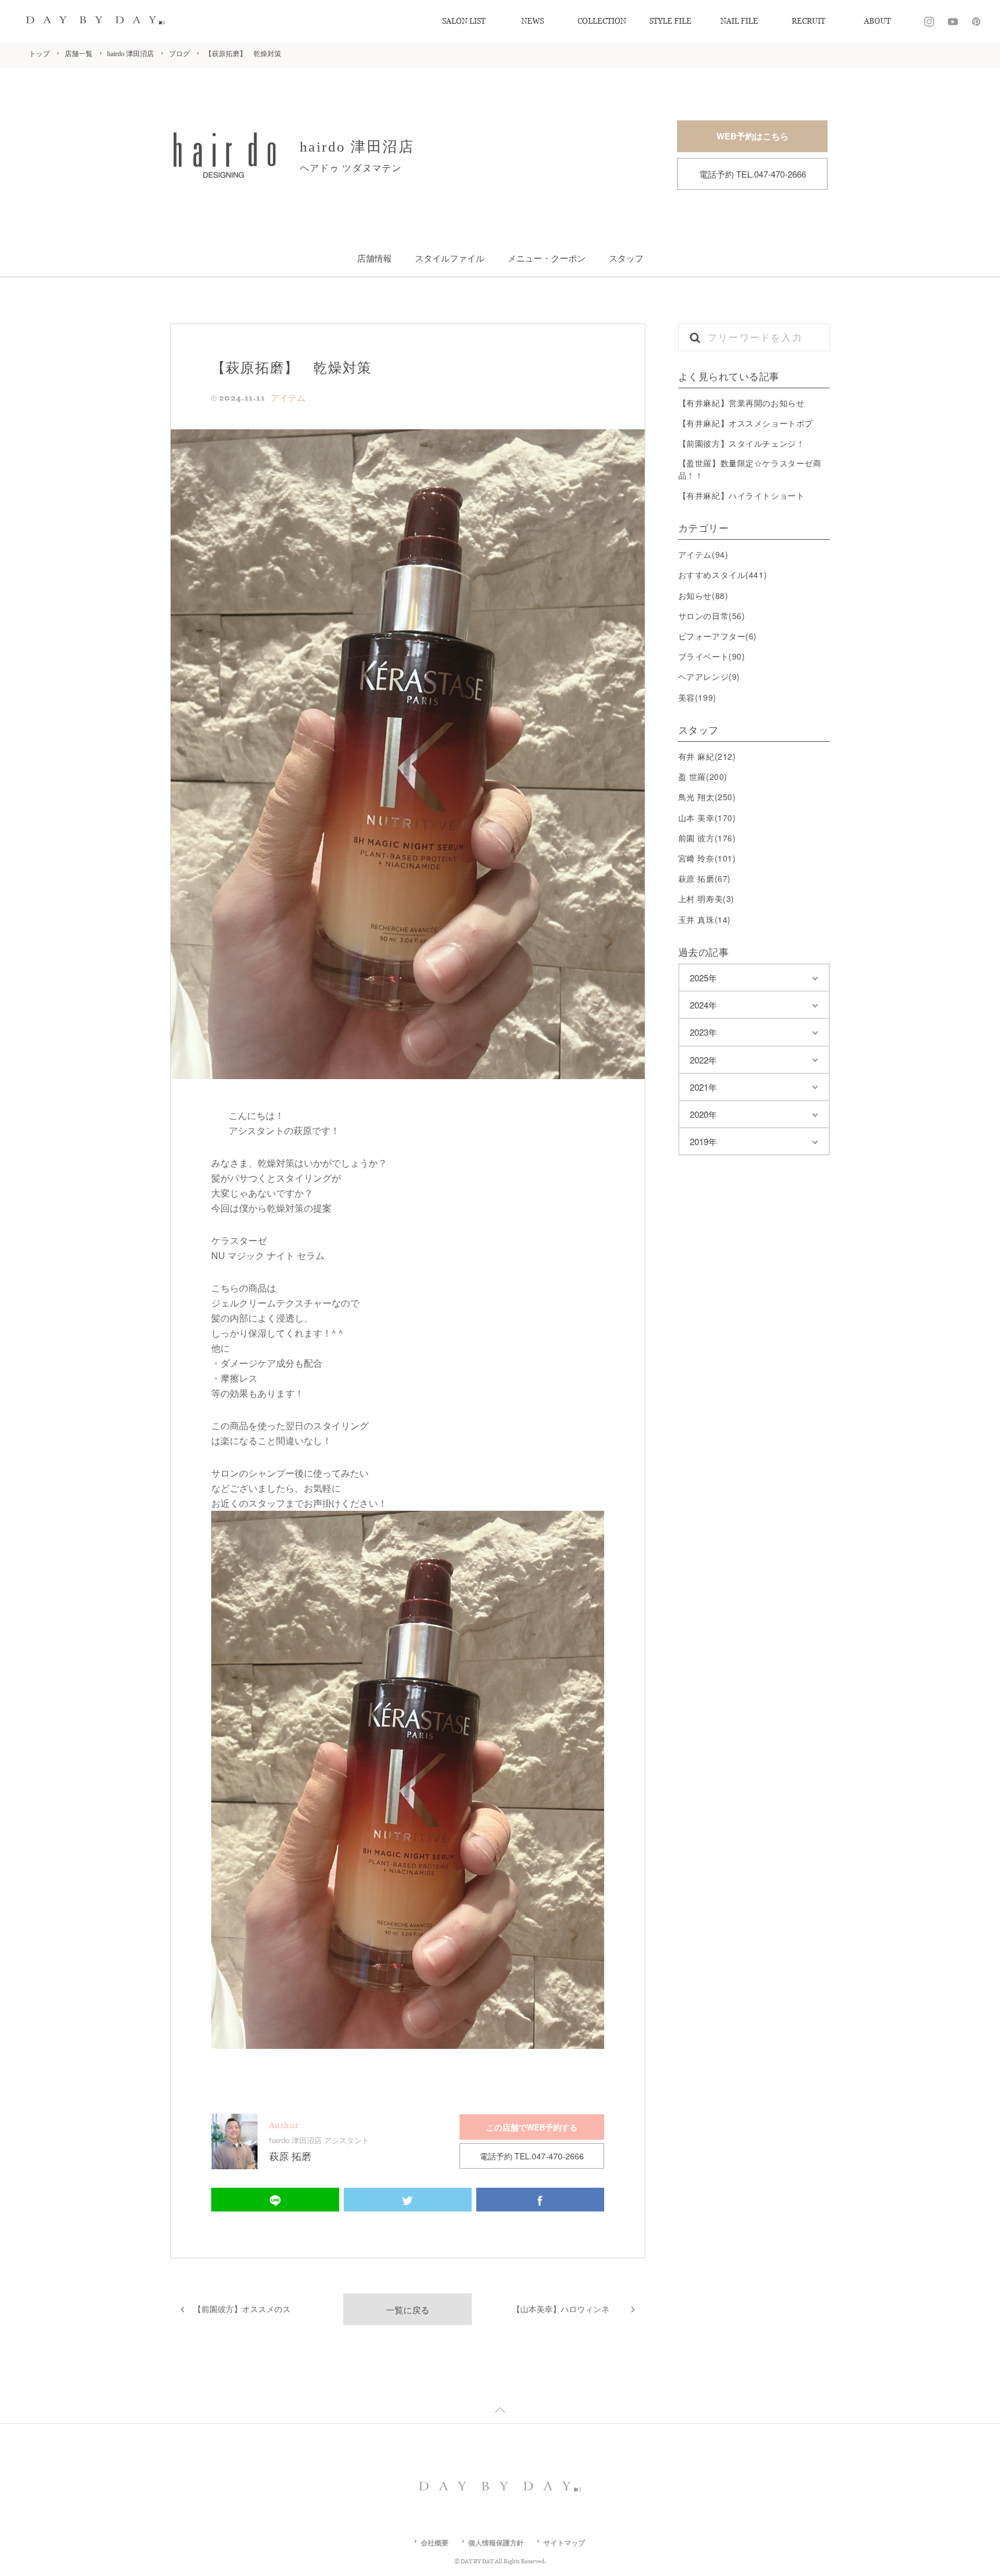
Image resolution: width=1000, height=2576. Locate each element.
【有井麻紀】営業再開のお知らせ (741, 403)
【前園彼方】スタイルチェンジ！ (741, 443)
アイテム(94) (703, 554)
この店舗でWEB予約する (532, 2127)
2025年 (703, 978)
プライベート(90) (712, 656)
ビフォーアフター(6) (718, 636)
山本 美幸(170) (707, 818)
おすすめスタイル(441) (723, 575)
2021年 (703, 1087)
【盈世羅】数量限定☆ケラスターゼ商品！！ (750, 469)
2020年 (703, 1114)
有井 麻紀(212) (707, 756)
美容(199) (697, 697)
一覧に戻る (408, 2309)
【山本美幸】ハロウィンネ (561, 2309)
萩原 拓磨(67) (705, 878)
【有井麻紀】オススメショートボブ (746, 423)
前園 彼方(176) (707, 838)
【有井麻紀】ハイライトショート (741, 495)
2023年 (703, 1032)
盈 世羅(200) (703, 777)
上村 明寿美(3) (706, 899)
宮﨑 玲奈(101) (707, 858)
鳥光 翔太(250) (707, 797)
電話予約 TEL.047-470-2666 (753, 174)
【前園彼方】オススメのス (242, 2309)
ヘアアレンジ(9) (709, 676)
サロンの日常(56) (712, 616)
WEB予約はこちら (753, 136)
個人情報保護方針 (496, 2542)
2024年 (703, 1005)
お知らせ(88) (703, 595)
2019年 (703, 1141)
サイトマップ (564, 2542)
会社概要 (435, 2542)
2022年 (703, 1060)
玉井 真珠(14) (705, 919)
